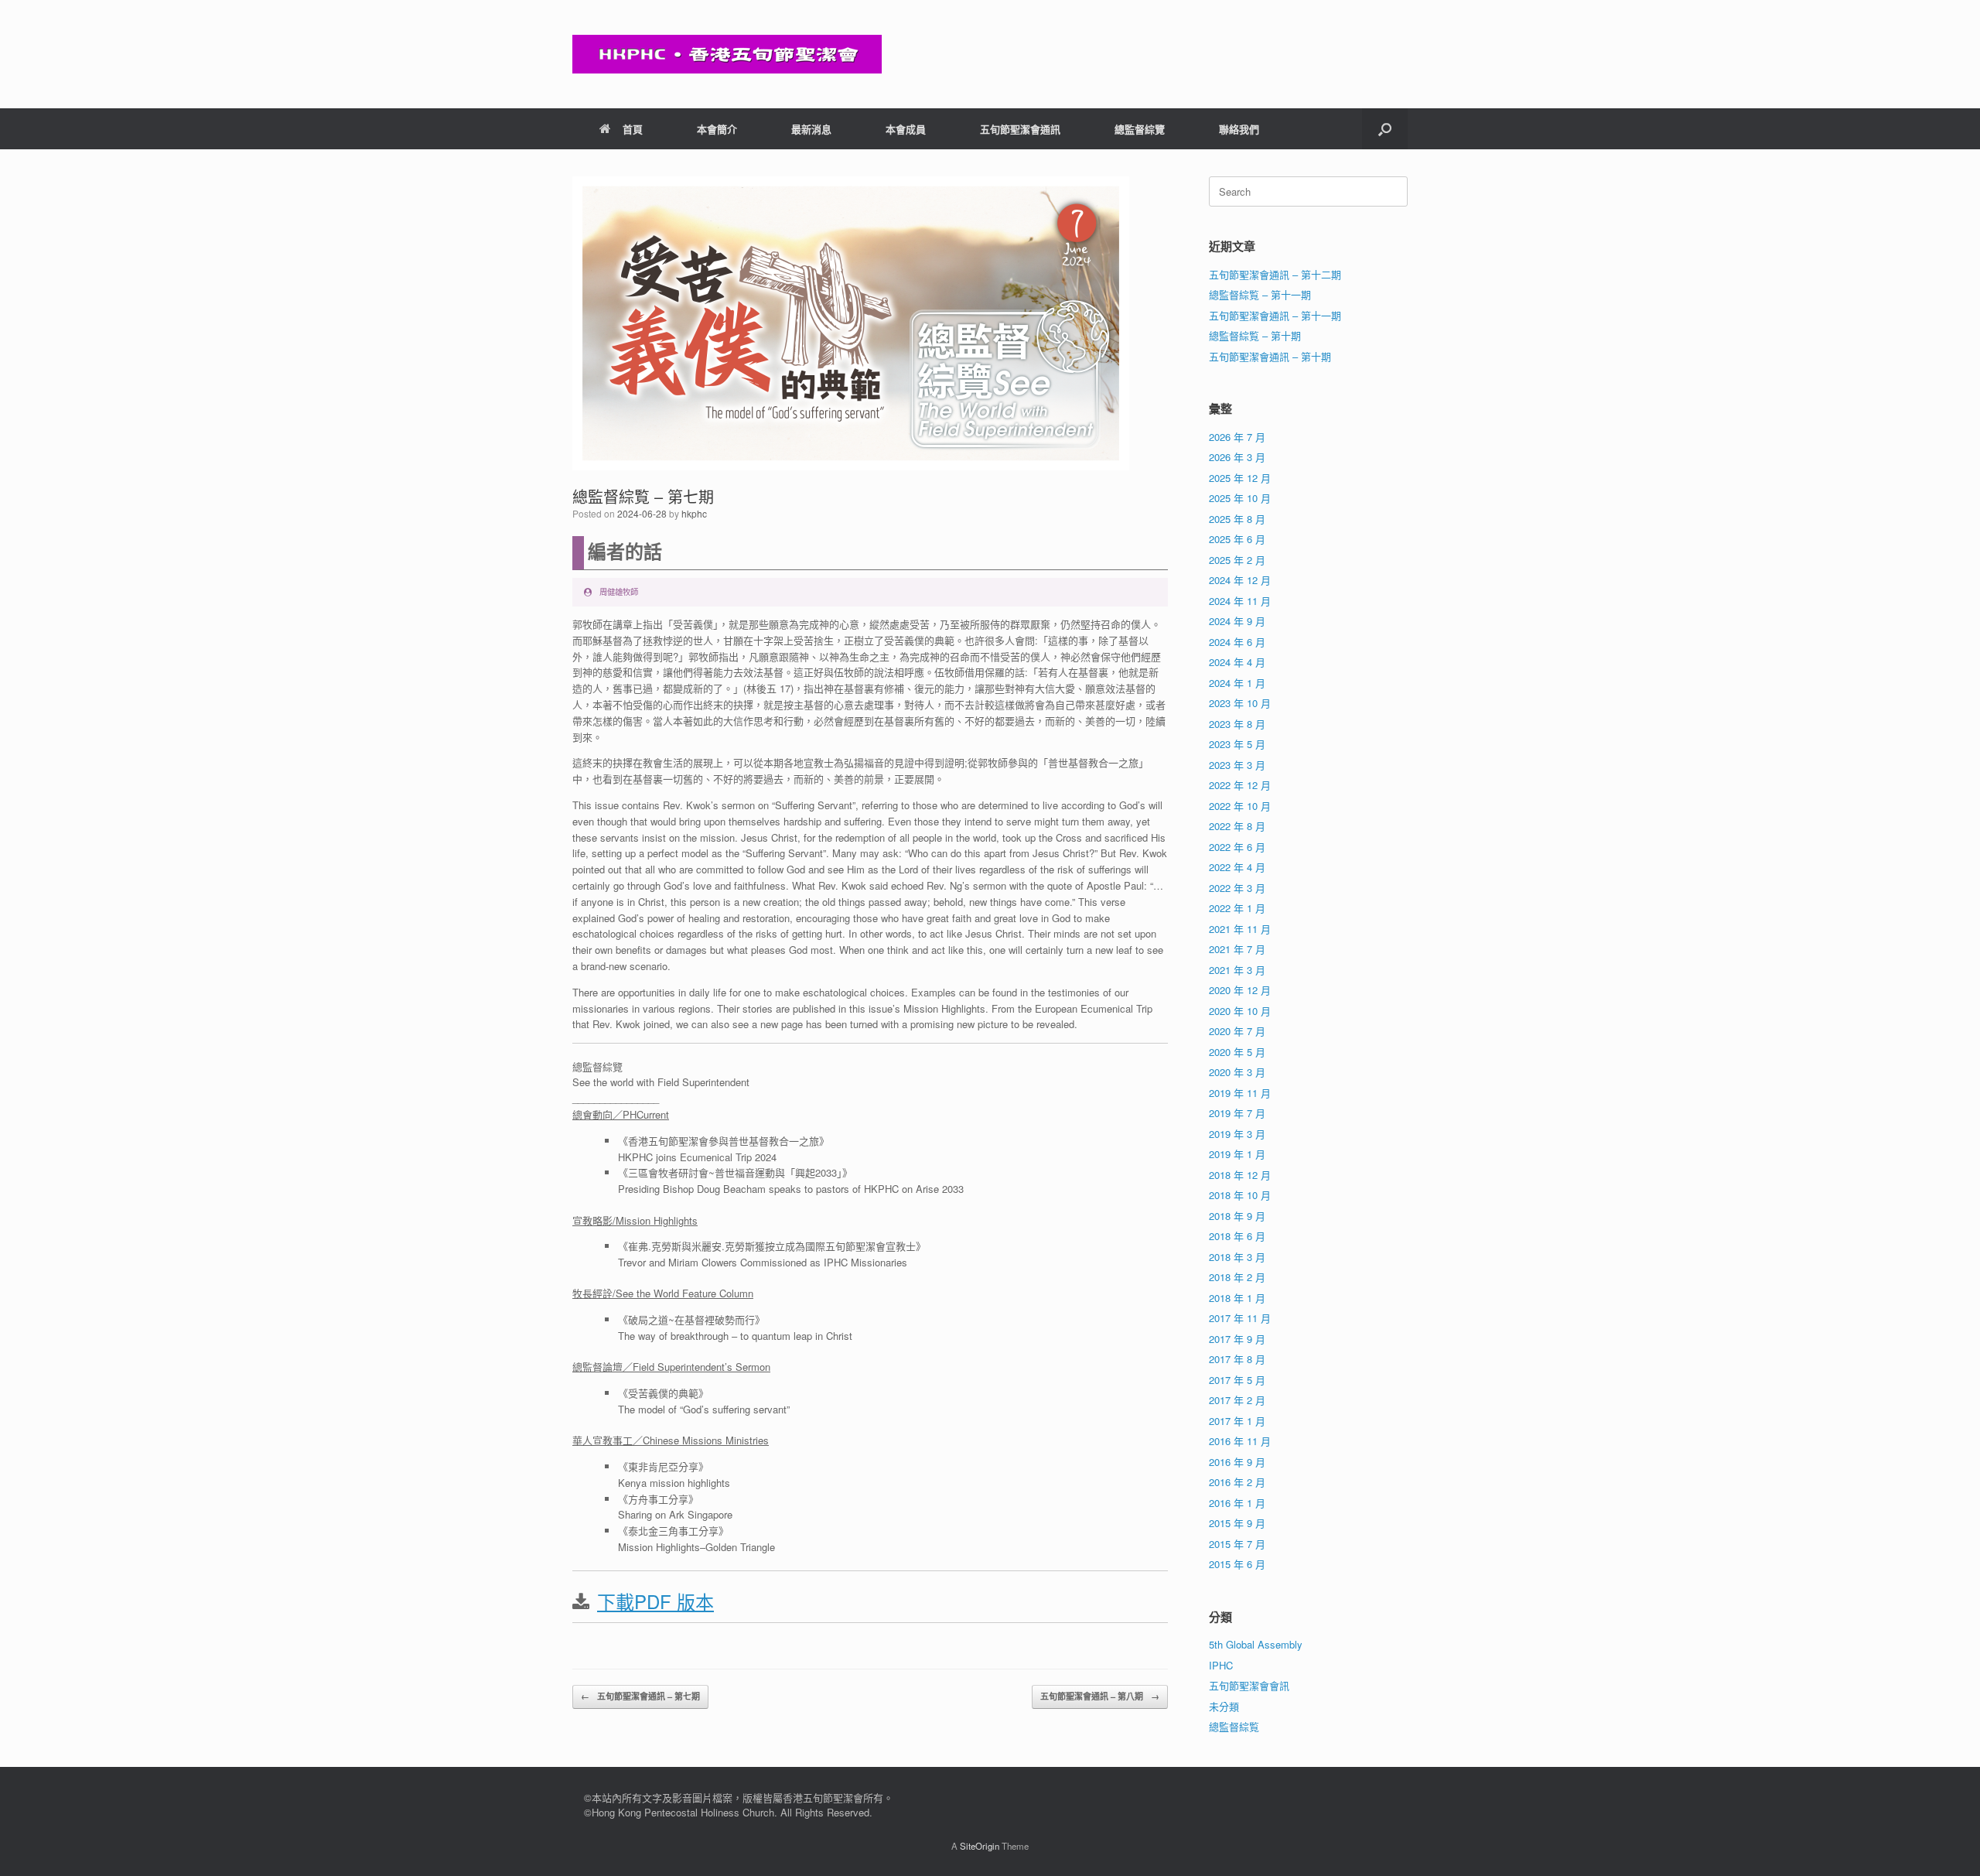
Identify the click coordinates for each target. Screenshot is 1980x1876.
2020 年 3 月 (1237, 1072)
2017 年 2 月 (1237, 1400)
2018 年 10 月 (1240, 1195)
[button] (1385, 129)
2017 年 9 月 (1237, 1339)
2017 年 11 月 (1240, 1318)
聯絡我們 (1239, 129)
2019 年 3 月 (1237, 1134)
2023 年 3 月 (1237, 765)
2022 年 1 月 (1237, 908)
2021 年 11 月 (1240, 929)
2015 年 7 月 (1237, 1544)
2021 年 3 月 (1237, 970)
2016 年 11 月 (1240, 1441)
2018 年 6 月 (1237, 1236)
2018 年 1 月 (1237, 1298)
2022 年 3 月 (1237, 888)
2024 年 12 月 (1240, 580)
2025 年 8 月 (1237, 519)
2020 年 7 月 (1237, 1031)
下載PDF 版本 (655, 1601)
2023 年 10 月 (1240, 703)
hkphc (694, 513)
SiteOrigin (980, 1846)
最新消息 (811, 129)
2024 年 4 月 (1237, 662)
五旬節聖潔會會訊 (1249, 1685)
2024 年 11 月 (1240, 601)
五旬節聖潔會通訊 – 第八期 (1100, 1696)
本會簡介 (717, 129)
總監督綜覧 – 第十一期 (1260, 294)
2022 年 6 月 (1237, 847)
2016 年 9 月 (1237, 1462)
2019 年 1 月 (1237, 1154)
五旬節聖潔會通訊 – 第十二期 (1275, 274)
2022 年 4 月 (1237, 867)
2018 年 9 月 (1237, 1216)
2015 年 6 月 (1237, 1564)
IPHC (1221, 1665)
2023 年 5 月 (1237, 744)
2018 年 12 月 (1240, 1175)
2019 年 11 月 (1240, 1093)
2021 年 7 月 (1237, 949)
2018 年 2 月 (1237, 1277)
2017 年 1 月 (1237, 1421)
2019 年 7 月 (1237, 1113)
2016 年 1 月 (1237, 1503)
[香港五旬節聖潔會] (727, 54)
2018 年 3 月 (1237, 1257)
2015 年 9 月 (1237, 1523)
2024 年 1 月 (1237, 683)
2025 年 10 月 (1240, 498)
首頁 (633, 129)
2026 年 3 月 (1237, 457)
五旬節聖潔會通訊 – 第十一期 (1275, 315)
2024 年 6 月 (1237, 642)
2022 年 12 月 (1240, 785)
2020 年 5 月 (1237, 1052)
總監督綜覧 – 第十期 (1255, 335)
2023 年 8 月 (1237, 724)
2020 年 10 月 (1240, 1011)
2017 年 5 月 (1237, 1380)
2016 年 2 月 (1237, 1482)
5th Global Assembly (1256, 1644)
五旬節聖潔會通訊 (1020, 129)
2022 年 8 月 (1237, 826)
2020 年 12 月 (1240, 990)
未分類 (1224, 1706)
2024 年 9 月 (1237, 621)
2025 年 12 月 (1240, 478)
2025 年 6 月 (1237, 539)
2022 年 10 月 (1240, 806)
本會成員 (906, 129)
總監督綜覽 (1140, 129)
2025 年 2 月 (1237, 560)
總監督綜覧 (1234, 1726)
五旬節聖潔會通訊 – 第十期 (1270, 356)
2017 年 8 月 (1237, 1359)
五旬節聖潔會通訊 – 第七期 (640, 1696)
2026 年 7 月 (1237, 437)
